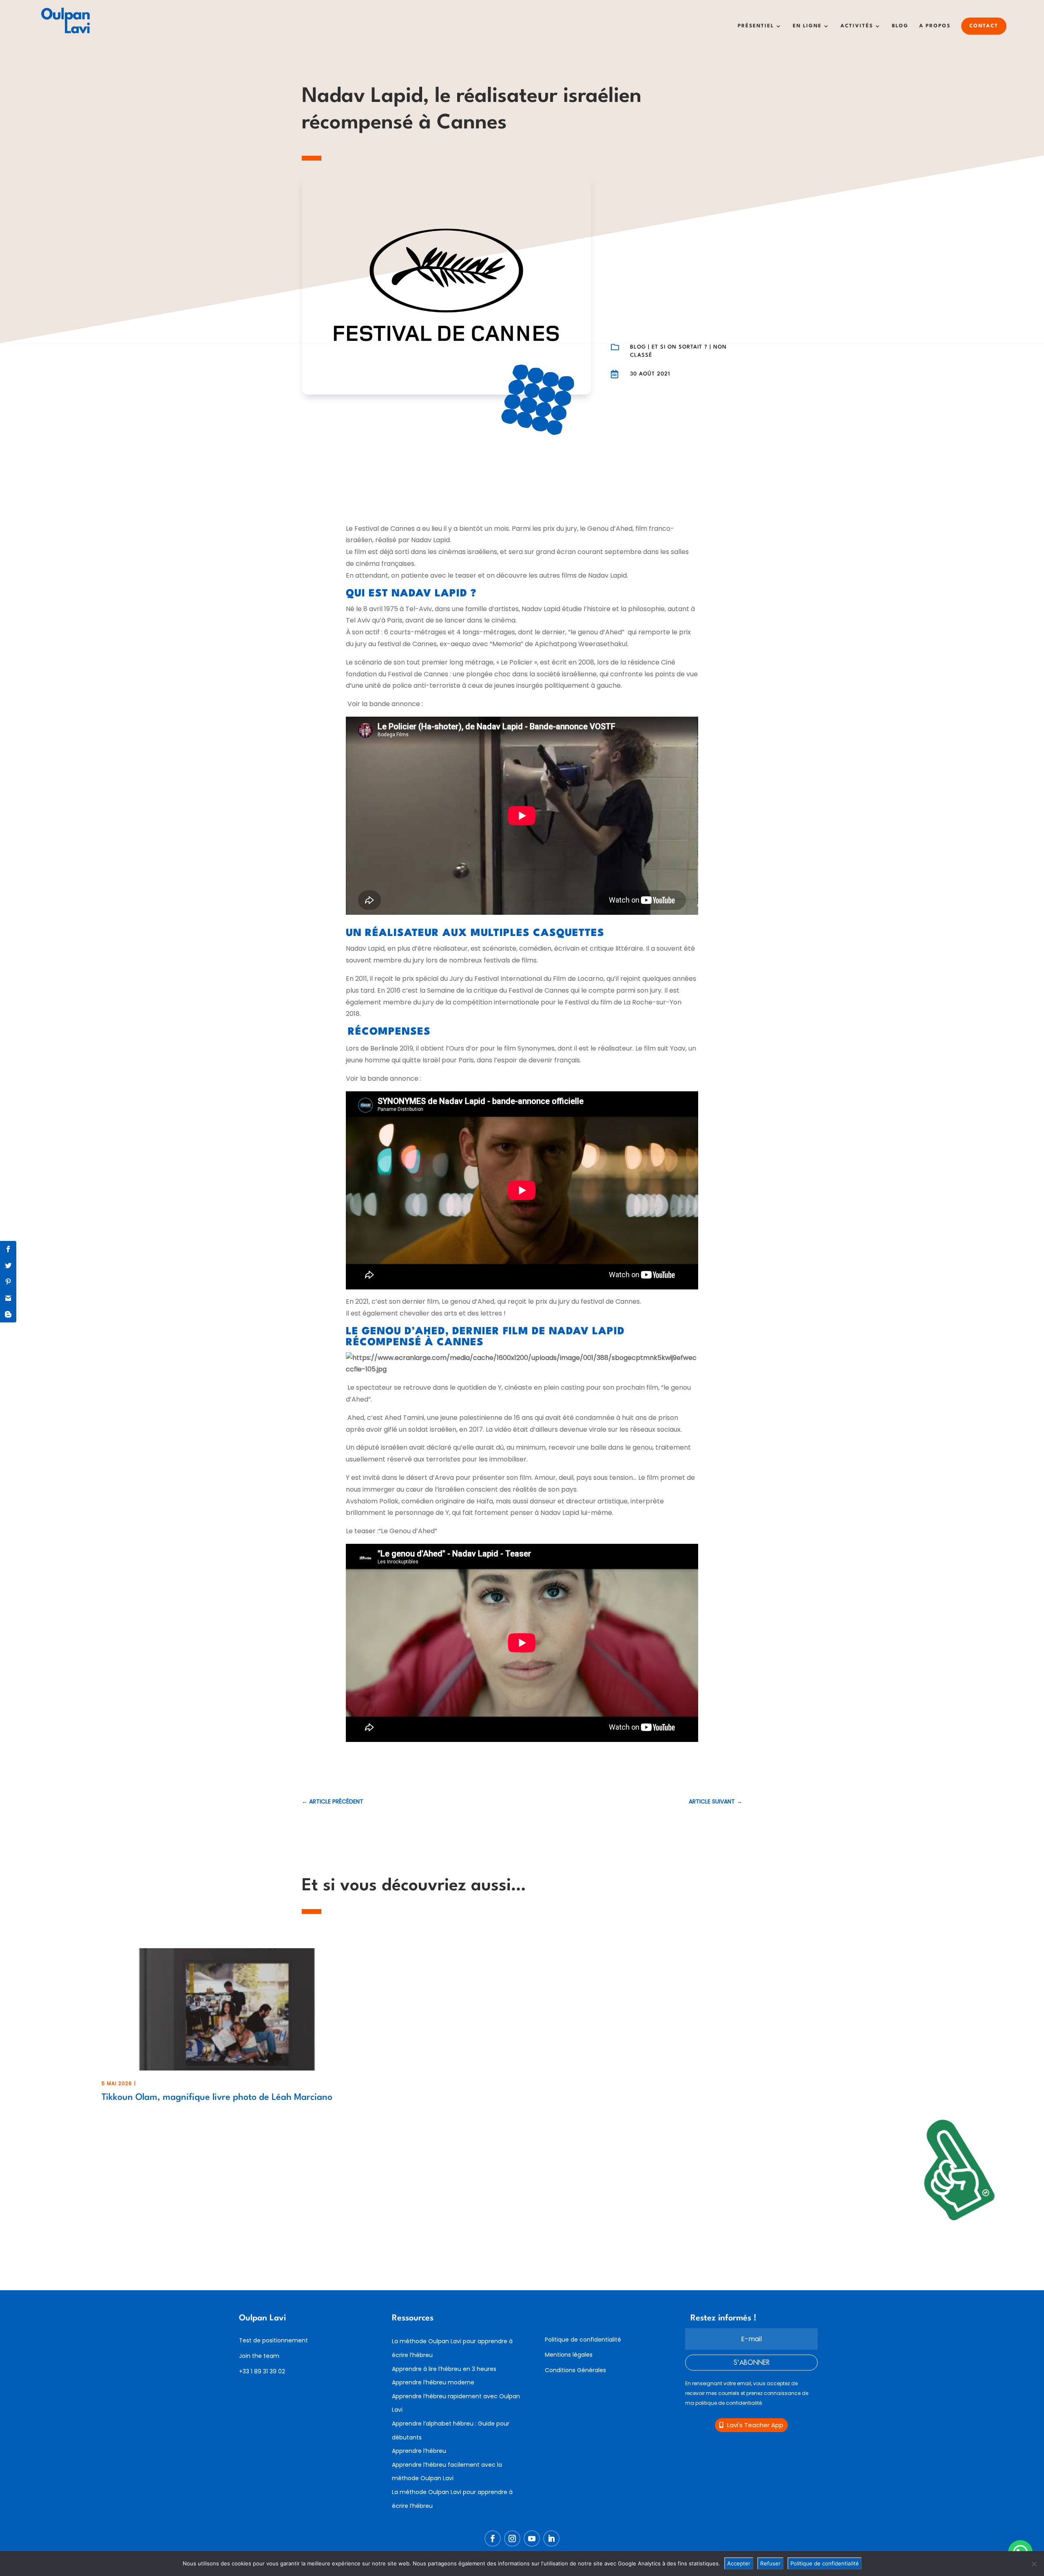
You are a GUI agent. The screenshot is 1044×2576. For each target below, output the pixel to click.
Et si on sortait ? (680, 347)
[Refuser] (1034, 2564)
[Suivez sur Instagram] (512, 2538)
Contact (984, 26)
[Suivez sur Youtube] (532, 2538)
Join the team (259, 2356)
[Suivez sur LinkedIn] (551, 2538)
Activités (857, 26)
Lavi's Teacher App (755, 2425)
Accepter (739, 2563)
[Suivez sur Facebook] (493, 2538)
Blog (900, 26)
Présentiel (756, 26)
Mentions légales (569, 2355)
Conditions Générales (575, 2370)
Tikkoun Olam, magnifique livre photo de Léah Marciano (217, 2097)
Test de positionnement (273, 2340)
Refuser (770, 2563)
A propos (935, 26)
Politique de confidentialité (583, 2340)
